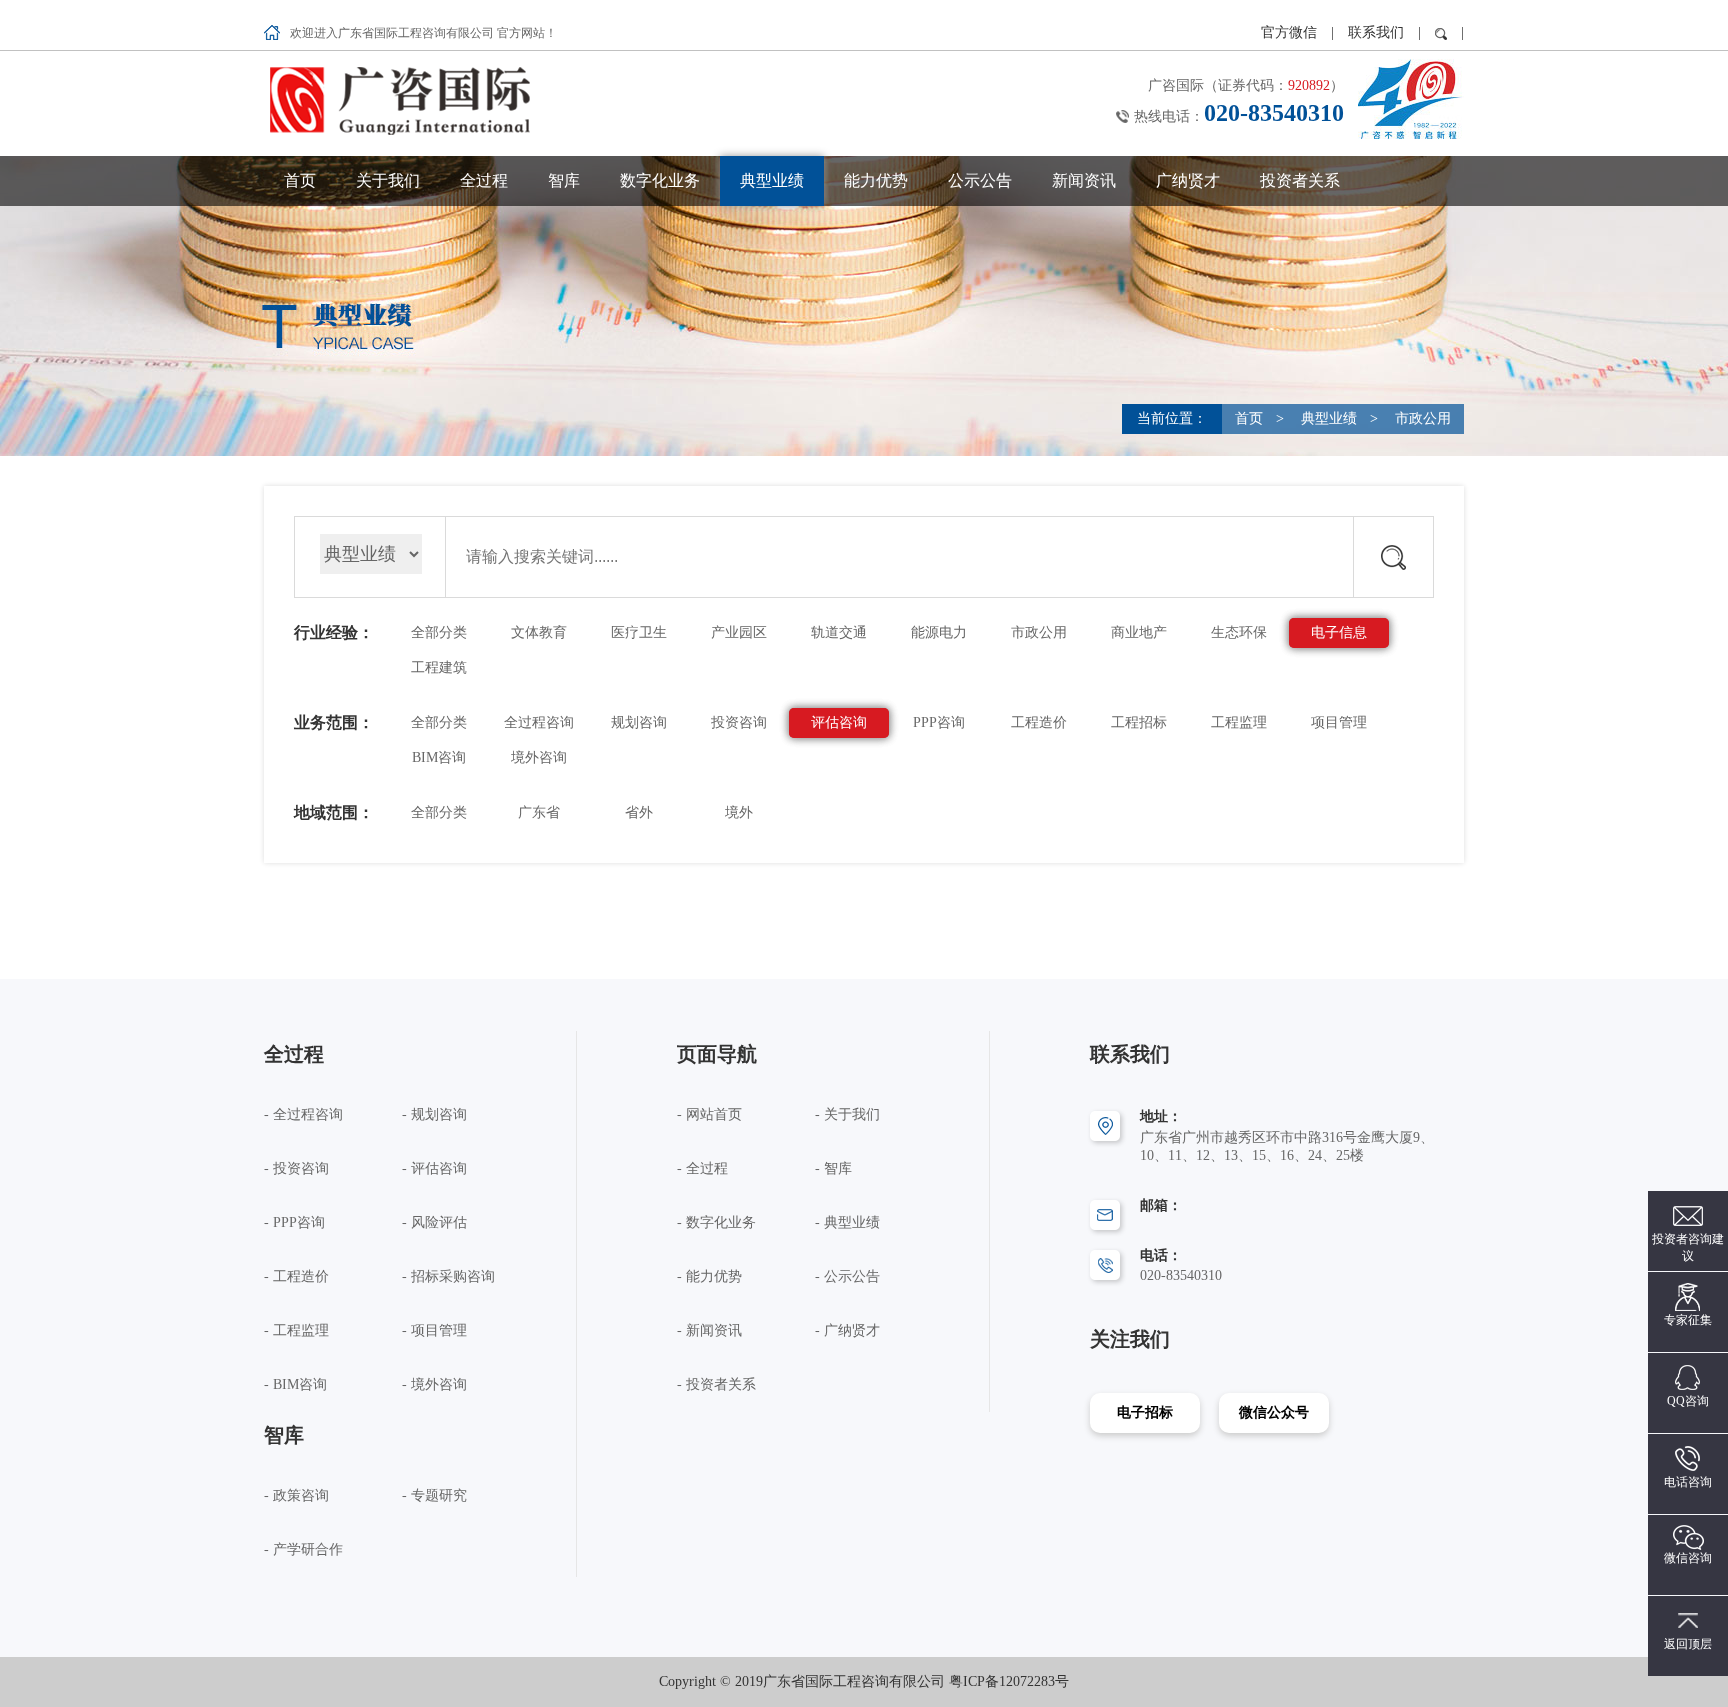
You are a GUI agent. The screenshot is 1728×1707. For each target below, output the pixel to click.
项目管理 (1339, 722)
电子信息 (1339, 632)
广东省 (539, 812)
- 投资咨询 (296, 1168)
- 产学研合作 (303, 1549)
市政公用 (1421, 418)
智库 (564, 180)
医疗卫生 (639, 632)
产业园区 (739, 632)
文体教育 (539, 632)
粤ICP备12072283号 (1009, 1681)
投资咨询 (739, 722)
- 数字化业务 (716, 1222)
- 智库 (833, 1168)
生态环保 (1239, 632)
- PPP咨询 (294, 1222)
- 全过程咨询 (303, 1114)
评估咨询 (839, 722)
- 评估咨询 (434, 1168)
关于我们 (388, 180)
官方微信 (1291, 32)
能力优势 (876, 180)
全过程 (484, 180)
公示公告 (980, 180)
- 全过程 (702, 1168)
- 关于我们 (847, 1114)
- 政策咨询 (296, 1495)
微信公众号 (1274, 1412)
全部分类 (439, 632)
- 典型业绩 (847, 1222)
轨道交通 (839, 632)
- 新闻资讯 (709, 1330)
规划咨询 (639, 722)
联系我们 (1376, 32)
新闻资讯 (1084, 180)
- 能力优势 (709, 1276)
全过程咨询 (539, 722)
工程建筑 (439, 667)
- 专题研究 (434, 1495)
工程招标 (1139, 722)
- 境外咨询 (434, 1384)
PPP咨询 (939, 722)
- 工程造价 (296, 1276)
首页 (300, 180)
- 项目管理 (434, 1330)
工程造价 (1039, 722)
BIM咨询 (439, 757)
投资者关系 (1300, 180)
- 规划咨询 (434, 1114)
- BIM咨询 (295, 1384)
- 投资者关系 (716, 1384)
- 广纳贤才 (847, 1330)
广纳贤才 (1188, 180)
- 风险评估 (434, 1222)
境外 (739, 812)
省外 (639, 812)
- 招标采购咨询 (448, 1276)
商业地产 (1139, 632)
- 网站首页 (709, 1114)
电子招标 (1145, 1412)
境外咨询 (539, 757)
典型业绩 (772, 180)
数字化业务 (660, 180)
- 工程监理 (296, 1330)
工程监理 (1239, 722)
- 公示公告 (847, 1276)
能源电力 (939, 632)
